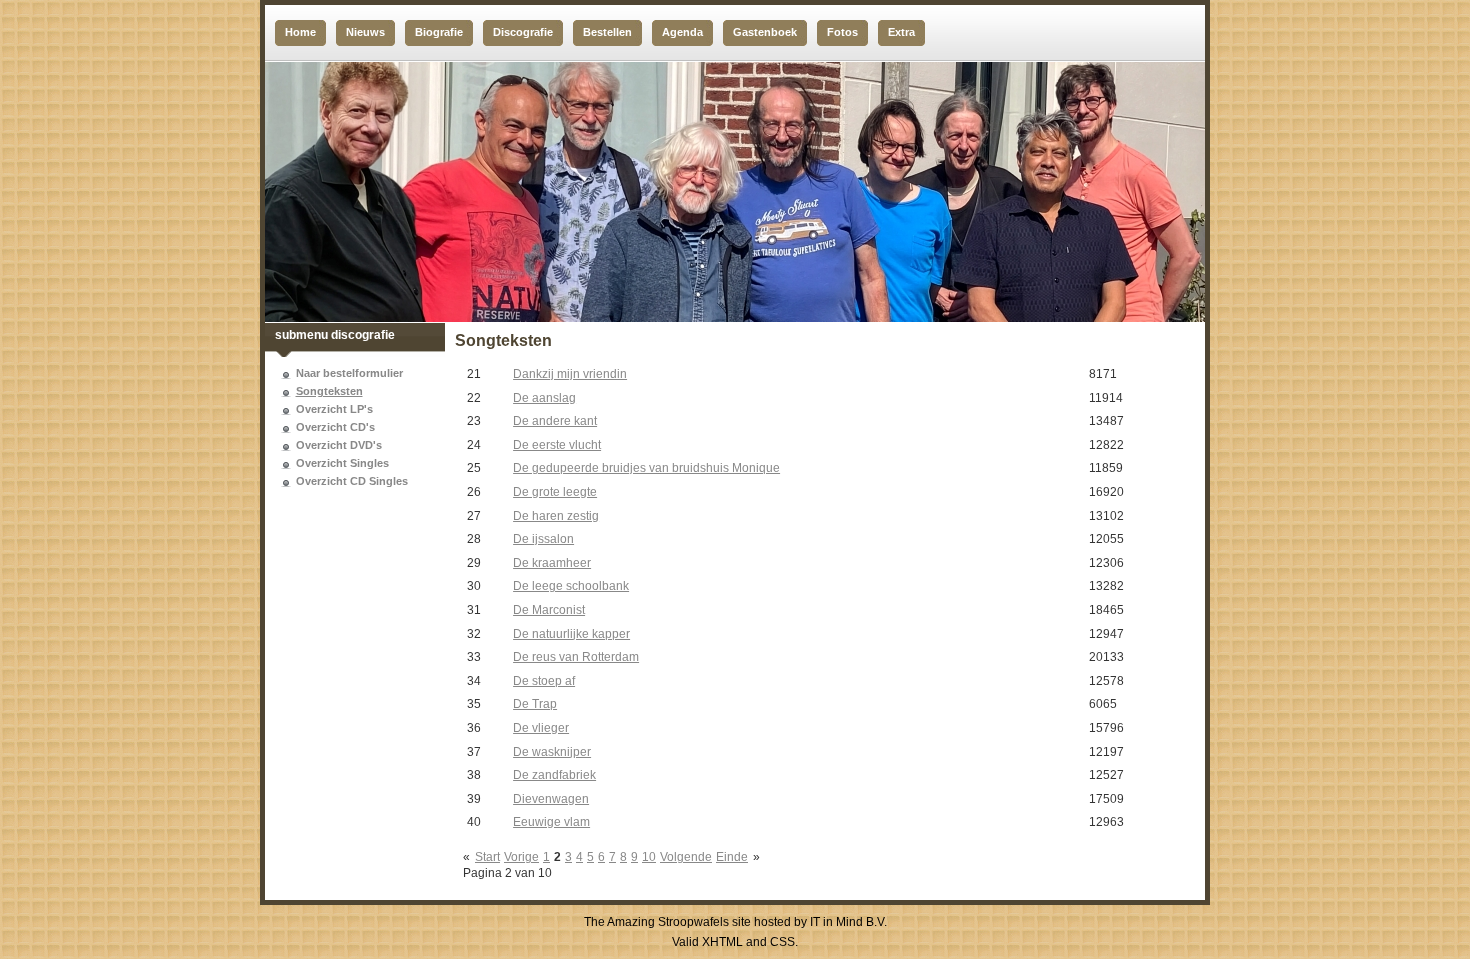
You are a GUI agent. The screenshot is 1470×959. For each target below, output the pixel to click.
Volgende (686, 857)
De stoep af (544, 681)
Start (487, 857)
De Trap (535, 704)
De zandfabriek (554, 775)
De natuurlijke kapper (571, 634)
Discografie (523, 32)
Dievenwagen (551, 799)
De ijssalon (543, 539)
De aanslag (544, 398)
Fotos (842, 32)
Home (300, 32)
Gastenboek (765, 32)
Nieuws (365, 32)
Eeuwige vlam (551, 822)
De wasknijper (552, 752)
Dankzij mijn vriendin (570, 374)
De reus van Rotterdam (576, 657)
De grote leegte (555, 492)
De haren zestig (556, 516)
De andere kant (555, 421)
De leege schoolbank (571, 586)
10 (649, 857)
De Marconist (549, 610)
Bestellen (607, 32)
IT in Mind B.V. (848, 922)
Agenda (682, 32)
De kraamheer (552, 563)
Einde (732, 857)
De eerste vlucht (557, 445)
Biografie (439, 32)
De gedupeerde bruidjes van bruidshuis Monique (646, 468)
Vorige (521, 857)
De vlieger (541, 728)
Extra (901, 32)
